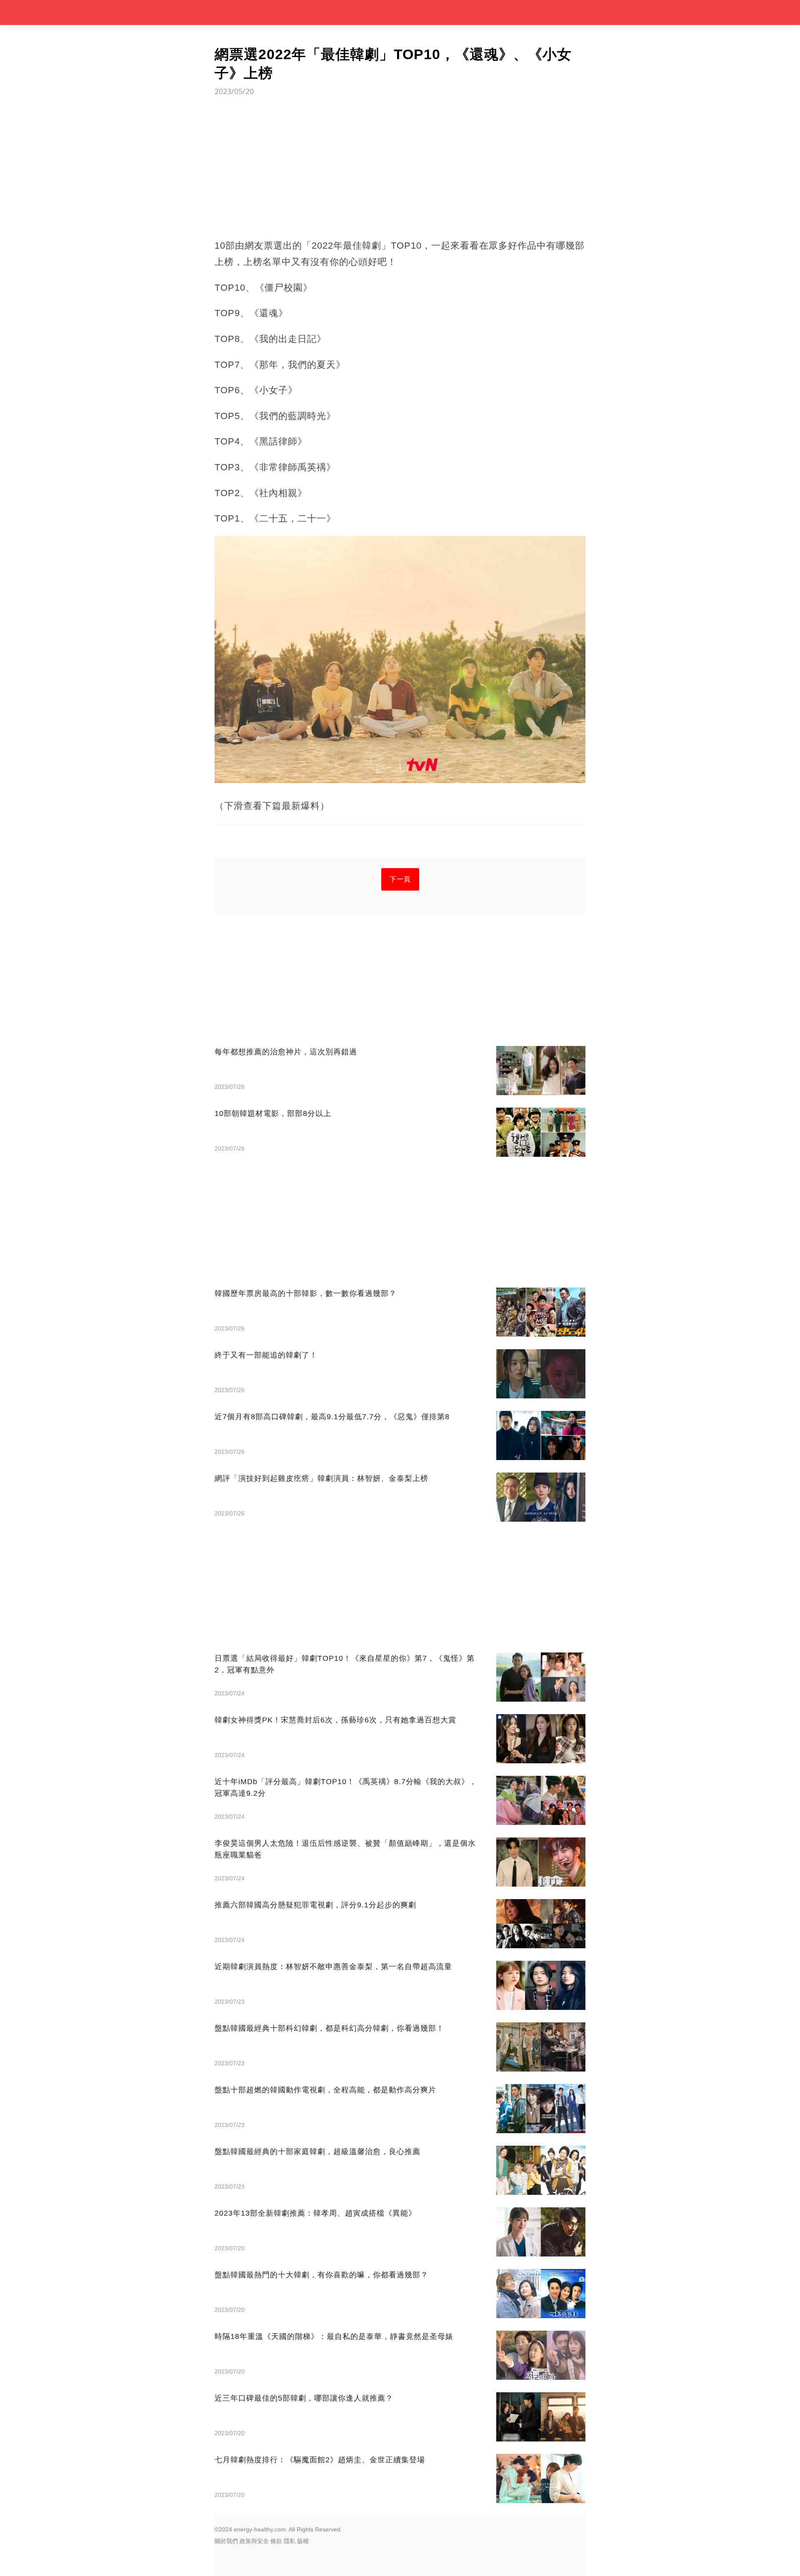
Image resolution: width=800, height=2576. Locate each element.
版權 (303, 2541)
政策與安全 (254, 2541)
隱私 (290, 2541)
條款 (276, 2541)
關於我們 (226, 2541)
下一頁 (400, 879)
